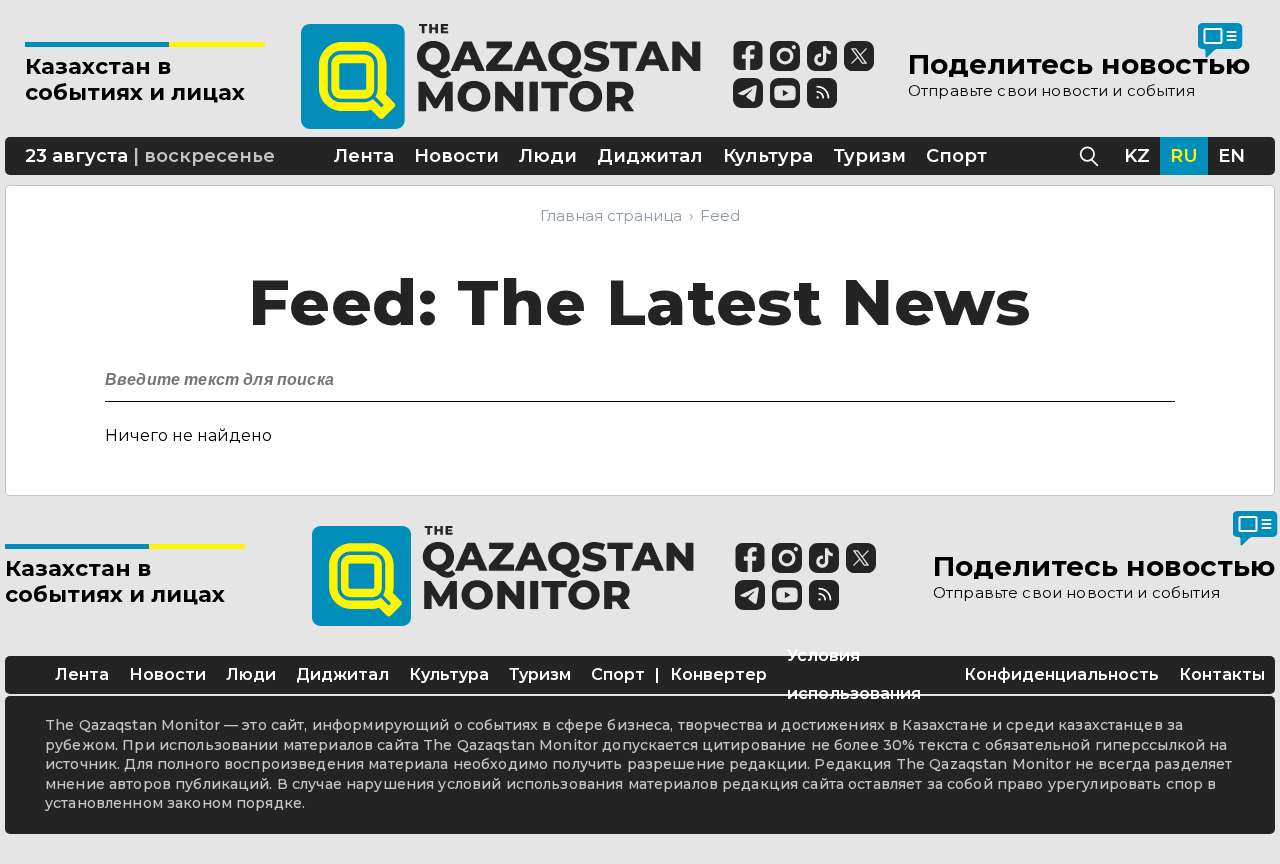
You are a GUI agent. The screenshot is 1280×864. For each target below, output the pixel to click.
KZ (1137, 156)
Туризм (540, 674)
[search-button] (1157, 374)
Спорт (618, 674)
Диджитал (342, 674)
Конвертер (718, 674)
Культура (449, 674)
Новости (167, 674)
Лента (82, 674)
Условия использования (854, 674)
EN (1231, 156)
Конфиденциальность (1061, 674)
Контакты (1222, 674)
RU (1184, 156)
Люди (251, 674)
